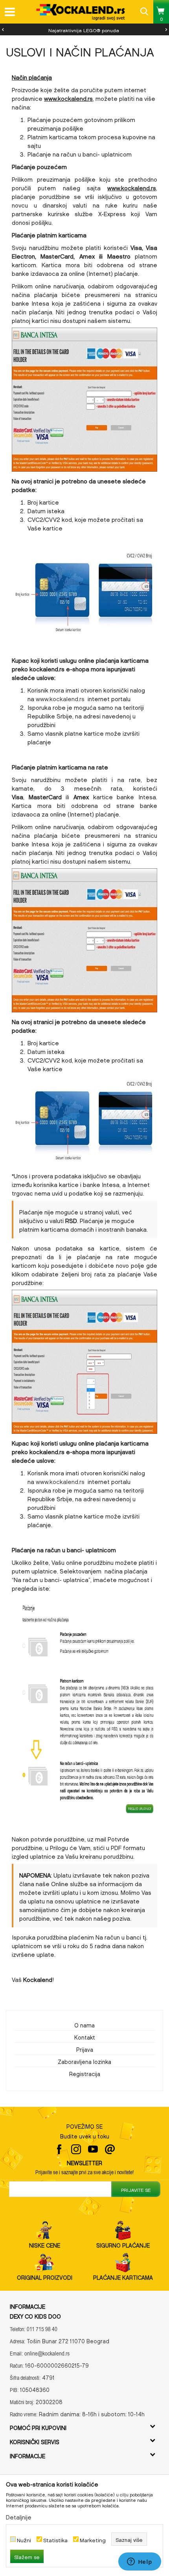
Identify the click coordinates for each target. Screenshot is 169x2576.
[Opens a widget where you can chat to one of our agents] (140, 2562)
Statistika (55, 2539)
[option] (84, 29)
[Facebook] (59, 2149)
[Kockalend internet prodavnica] (81, 12)
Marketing (93, 2539)
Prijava (85, 2049)
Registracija (85, 2073)
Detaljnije (19, 2516)
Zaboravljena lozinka (84, 2061)
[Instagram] (76, 2149)
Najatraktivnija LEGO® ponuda (84, 29)
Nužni (24, 2539)
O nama (84, 2024)
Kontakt (85, 2036)
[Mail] (110, 2149)
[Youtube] (93, 2149)
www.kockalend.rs (68, 97)
